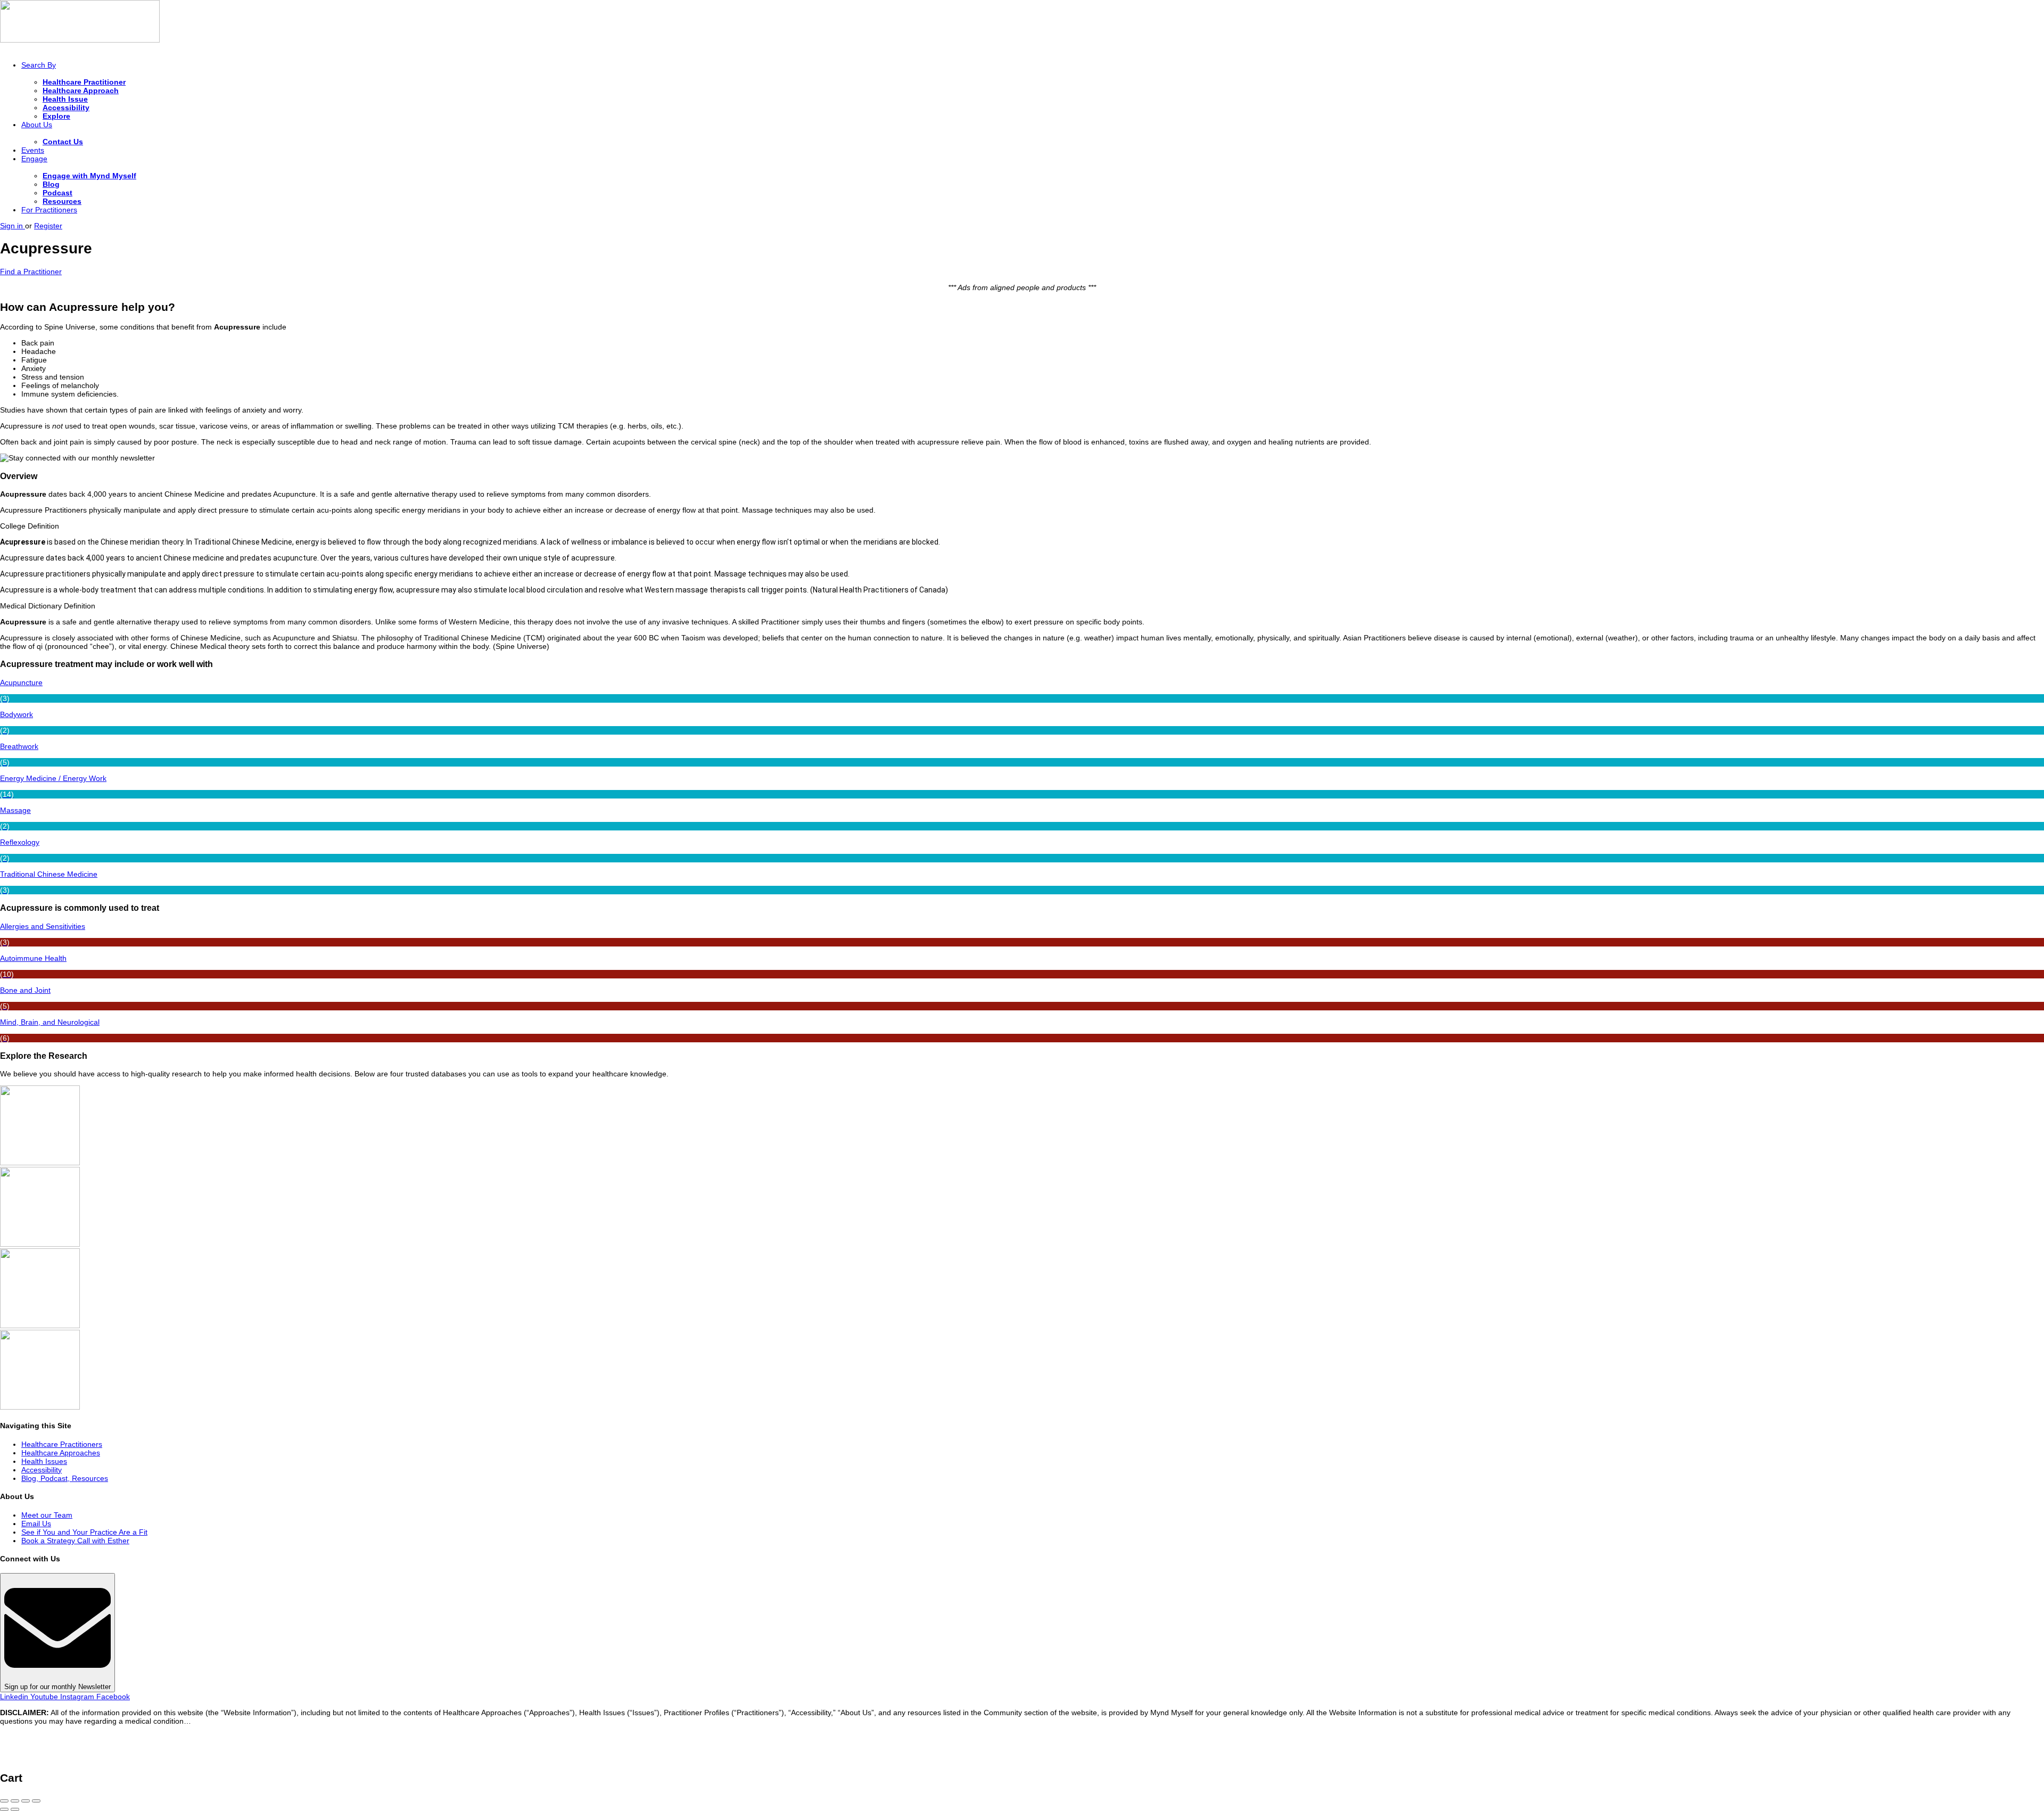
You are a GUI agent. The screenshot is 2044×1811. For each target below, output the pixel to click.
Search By (39, 65)
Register (48, 226)
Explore (56, 116)
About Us (37, 125)
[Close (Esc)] (4, 1801)
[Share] (15, 1801)
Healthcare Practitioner (84, 82)
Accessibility (66, 108)
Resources (62, 201)
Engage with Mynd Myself (89, 176)
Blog (51, 184)
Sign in (13, 226)
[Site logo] (80, 40)
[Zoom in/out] (36, 1801)
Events (33, 150)
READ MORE (216, 1721)
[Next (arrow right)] (15, 1809)
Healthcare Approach (81, 90)
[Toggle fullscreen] (26, 1801)
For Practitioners (49, 210)
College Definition (30, 526)
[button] (1022, 526)
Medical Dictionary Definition (48, 606)
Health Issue (65, 99)
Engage (34, 159)
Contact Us (63, 142)
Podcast (57, 193)
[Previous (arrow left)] (4, 1809)
